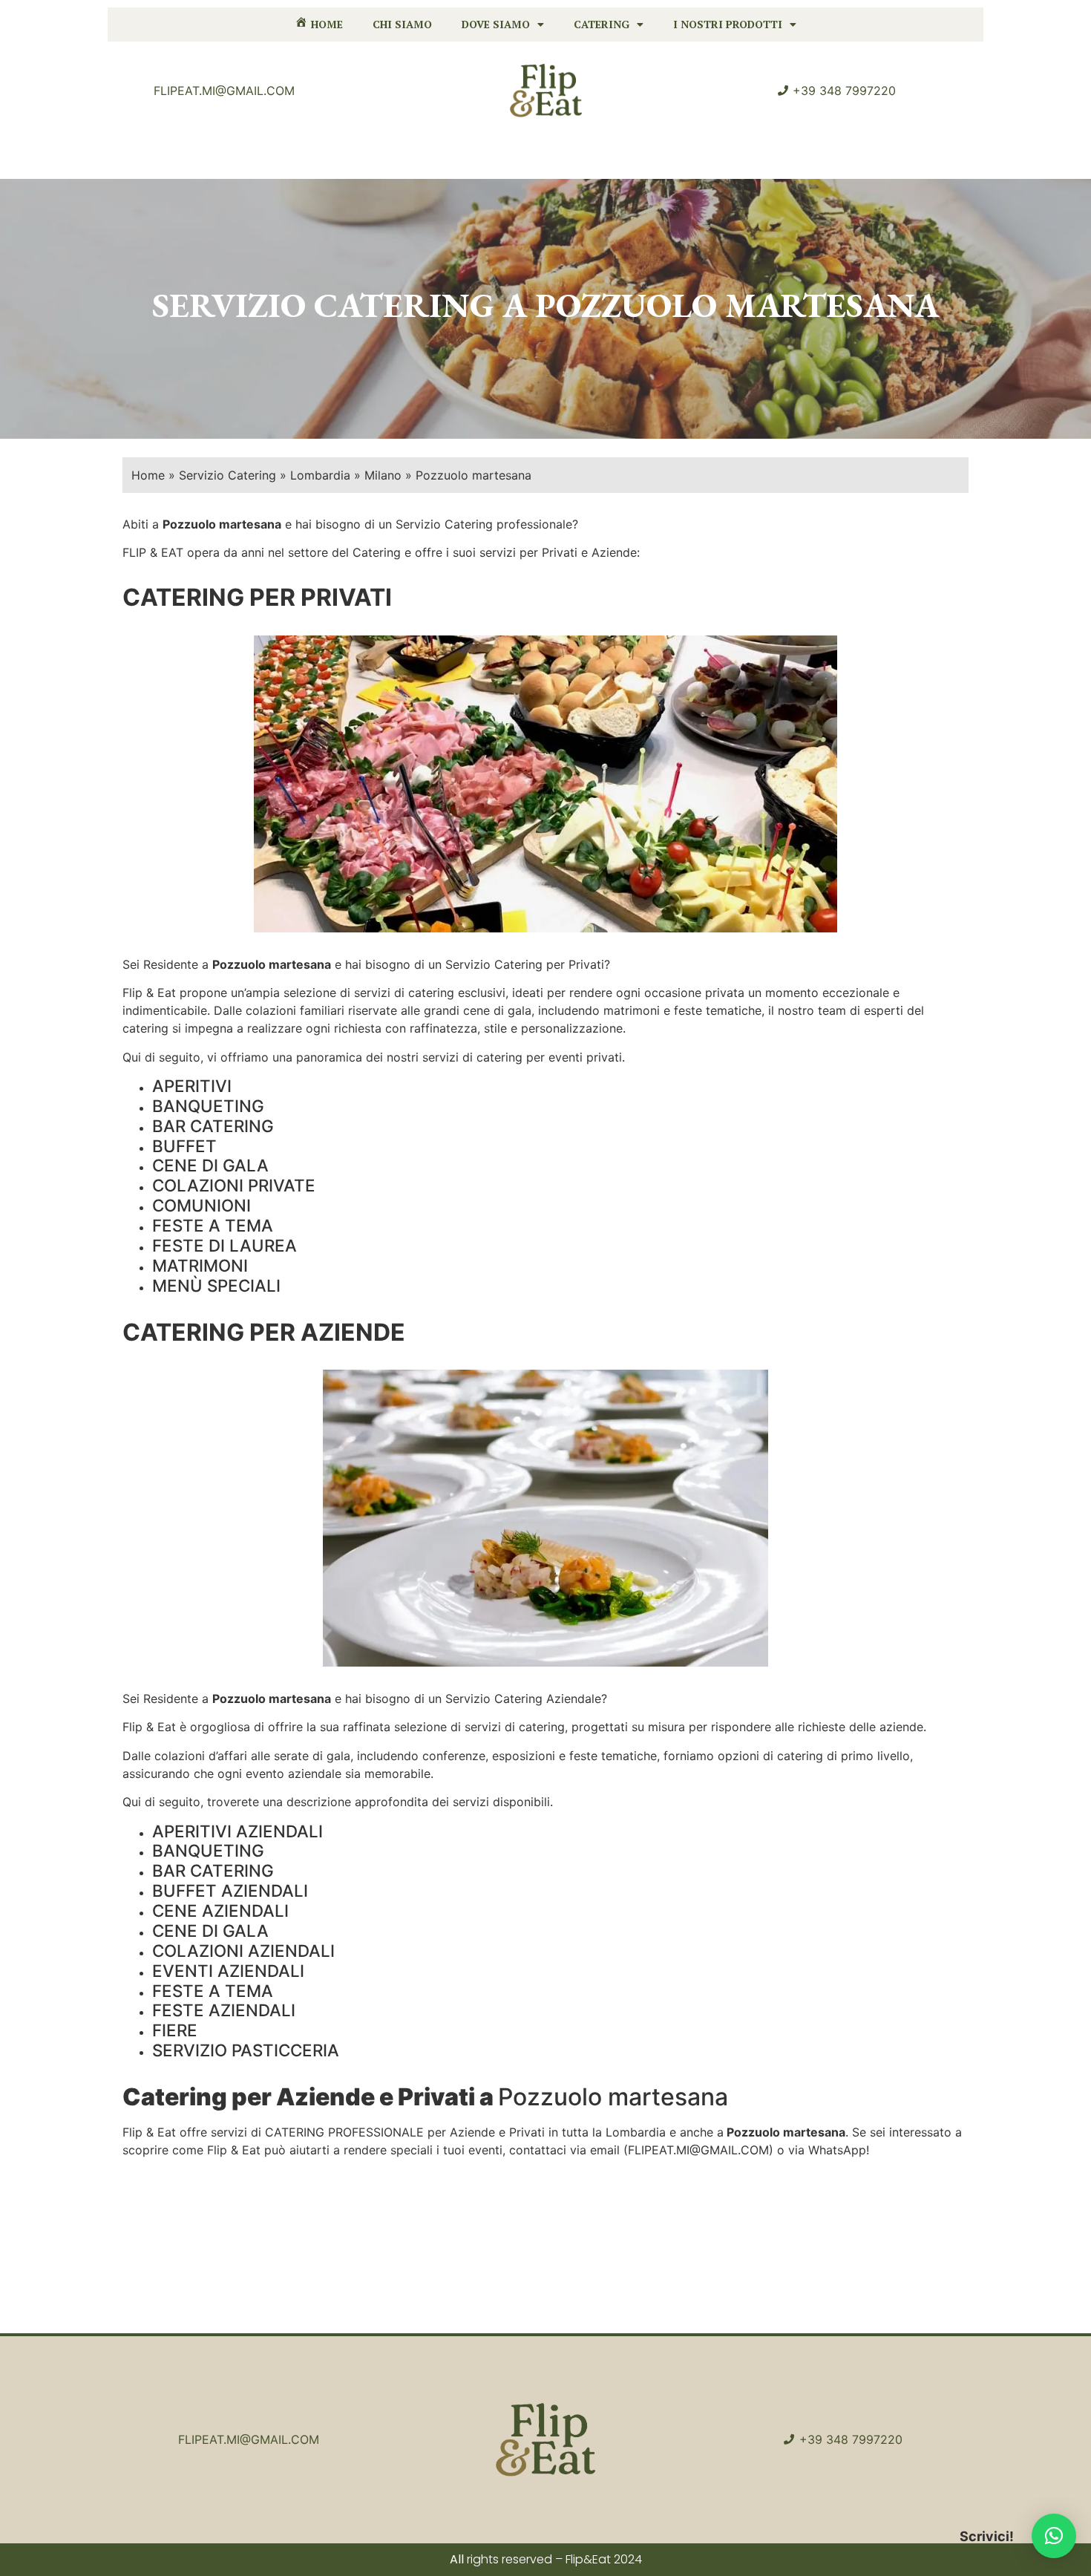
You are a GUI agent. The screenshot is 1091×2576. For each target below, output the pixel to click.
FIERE (175, 2030)
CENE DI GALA (210, 1165)
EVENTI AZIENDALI (228, 1971)
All (457, 2559)
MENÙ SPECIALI (216, 1285)
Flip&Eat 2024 (604, 2559)
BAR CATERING (213, 1126)
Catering (602, 24)
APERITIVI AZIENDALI (237, 1831)
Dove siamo (496, 24)
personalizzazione (572, 1028)
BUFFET (184, 1146)
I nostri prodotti (728, 24)
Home (148, 475)
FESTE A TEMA (213, 1225)
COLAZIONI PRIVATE (234, 1185)
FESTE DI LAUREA (225, 1245)
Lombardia (320, 475)
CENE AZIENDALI (220, 1910)
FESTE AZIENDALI (224, 2010)
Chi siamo (402, 24)
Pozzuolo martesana (272, 964)
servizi (372, 993)
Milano (383, 475)
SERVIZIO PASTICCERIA (246, 2050)
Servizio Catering (227, 475)
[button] (1054, 2536)
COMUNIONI (202, 1205)
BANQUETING (208, 1106)
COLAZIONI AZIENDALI (243, 1951)
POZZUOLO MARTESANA (737, 305)
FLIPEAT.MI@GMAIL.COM (698, 2150)
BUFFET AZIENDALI (230, 1890)
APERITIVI (192, 1086)
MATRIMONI (200, 1265)
